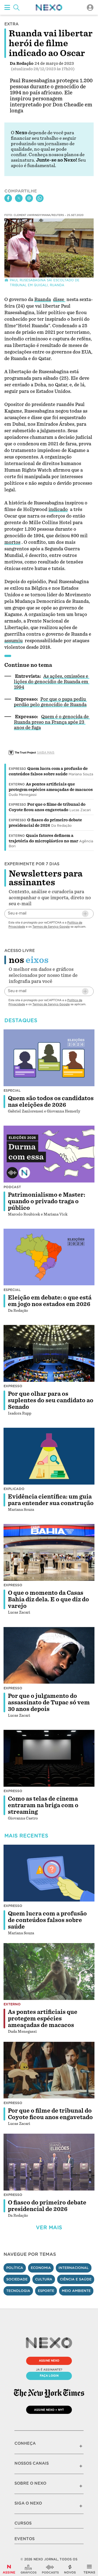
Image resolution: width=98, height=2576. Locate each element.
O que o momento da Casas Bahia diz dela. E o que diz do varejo (48, 1599)
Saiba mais (46, 752)
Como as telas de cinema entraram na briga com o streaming (43, 1805)
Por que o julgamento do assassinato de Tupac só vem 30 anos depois (49, 1702)
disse (59, 300)
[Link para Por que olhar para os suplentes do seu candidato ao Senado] (49, 1353)
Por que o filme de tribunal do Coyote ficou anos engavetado (50, 2114)
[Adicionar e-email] (85, 914)
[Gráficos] (29, 2569)
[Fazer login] (90, 8)
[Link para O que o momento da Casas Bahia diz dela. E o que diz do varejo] (49, 1552)
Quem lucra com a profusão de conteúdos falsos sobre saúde (47, 1920)
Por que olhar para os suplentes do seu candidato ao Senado (51, 1400)
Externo (17, 784)
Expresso (17, 769)
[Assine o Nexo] (9, 2569)
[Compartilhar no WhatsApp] (40, 198)
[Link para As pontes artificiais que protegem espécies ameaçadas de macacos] (49, 1972)
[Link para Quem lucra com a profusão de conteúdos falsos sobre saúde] (49, 1873)
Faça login (49, 2376)
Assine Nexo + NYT (49, 2410)
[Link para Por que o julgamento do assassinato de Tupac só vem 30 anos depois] (49, 1655)
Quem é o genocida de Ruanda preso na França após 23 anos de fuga (52, 722)
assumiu (13, 641)
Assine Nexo (49, 2361)
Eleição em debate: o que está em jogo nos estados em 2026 (50, 1301)
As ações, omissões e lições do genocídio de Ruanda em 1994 (52, 682)
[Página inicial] (49, 8)
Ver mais (49, 2228)
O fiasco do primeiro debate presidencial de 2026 (47, 2206)
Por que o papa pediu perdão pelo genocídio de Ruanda (50, 702)
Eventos (24, 2539)
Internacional (74, 2268)
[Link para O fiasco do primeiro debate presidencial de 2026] (49, 2162)
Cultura (44, 2279)
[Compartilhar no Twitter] (19, 198)
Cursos (23, 2523)
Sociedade (17, 2279)
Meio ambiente (76, 2291)
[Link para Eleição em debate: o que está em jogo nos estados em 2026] (49, 1257)
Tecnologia (18, 2291)
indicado (58, 509)
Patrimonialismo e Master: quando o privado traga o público (47, 1201)
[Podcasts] (50, 2569)
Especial (12, 1090)
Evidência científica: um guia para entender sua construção (51, 1500)
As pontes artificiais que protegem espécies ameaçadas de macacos (43, 2019)
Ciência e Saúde (76, 2279)
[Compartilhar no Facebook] (8, 198)
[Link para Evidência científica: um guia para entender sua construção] (49, 1456)
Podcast (12, 1187)
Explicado (14, 1489)
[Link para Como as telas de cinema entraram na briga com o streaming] (49, 1758)
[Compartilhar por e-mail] (29, 198)
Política (15, 2268)
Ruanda (43, 300)
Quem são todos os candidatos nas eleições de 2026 (51, 1102)
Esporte (46, 2291)
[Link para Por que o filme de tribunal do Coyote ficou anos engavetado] (49, 2070)
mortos (12, 542)
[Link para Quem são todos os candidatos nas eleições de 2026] (49, 1058)
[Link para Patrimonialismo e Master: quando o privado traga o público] (49, 1154)
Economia (41, 2268)
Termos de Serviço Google (51, 927)
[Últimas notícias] (70, 2569)
